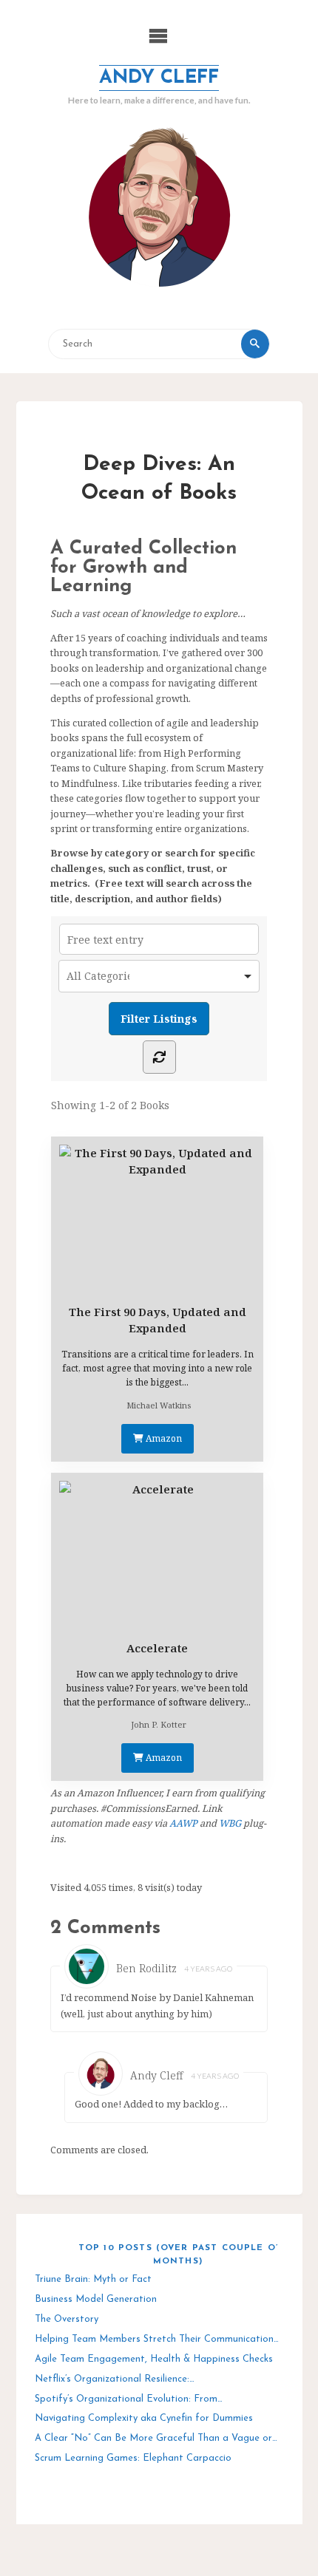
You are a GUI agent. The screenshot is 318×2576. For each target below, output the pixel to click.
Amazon (163, 1438)
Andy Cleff (159, 78)
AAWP (183, 1823)
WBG (230, 1823)
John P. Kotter (159, 1724)
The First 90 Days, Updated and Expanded (158, 1320)
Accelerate (157, 1648)
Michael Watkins (159, 1405)
